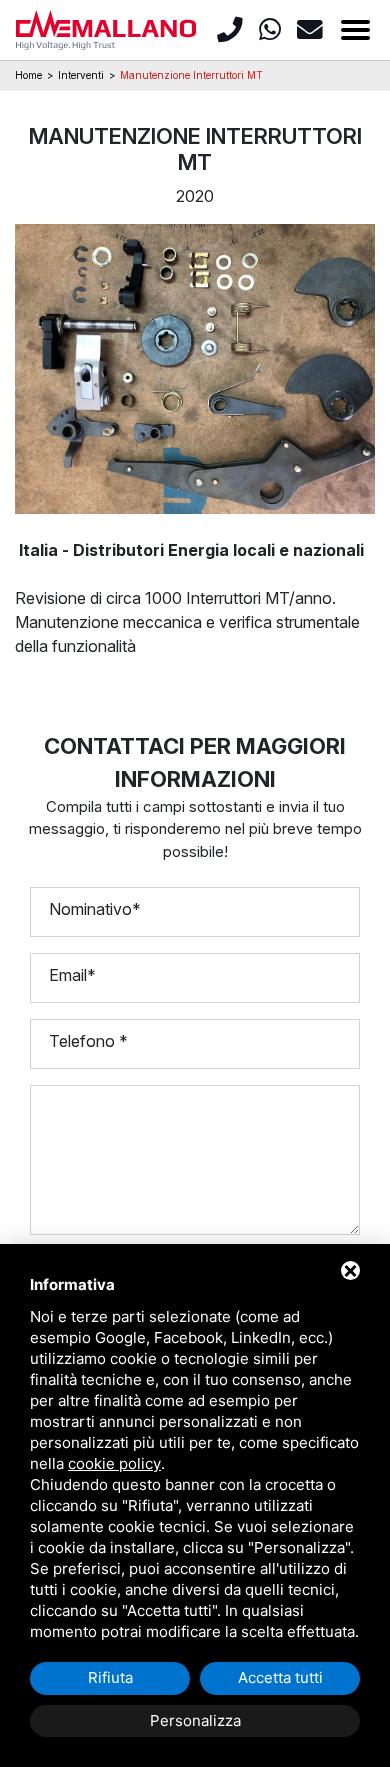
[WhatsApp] (274, 30)
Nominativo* (95, 909)
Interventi (81, 75)
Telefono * (88, 1041)
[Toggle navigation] (355, 30)
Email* (72, 975)
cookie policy (114, 1463)
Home (28, 75)
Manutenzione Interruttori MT (191, 75)
